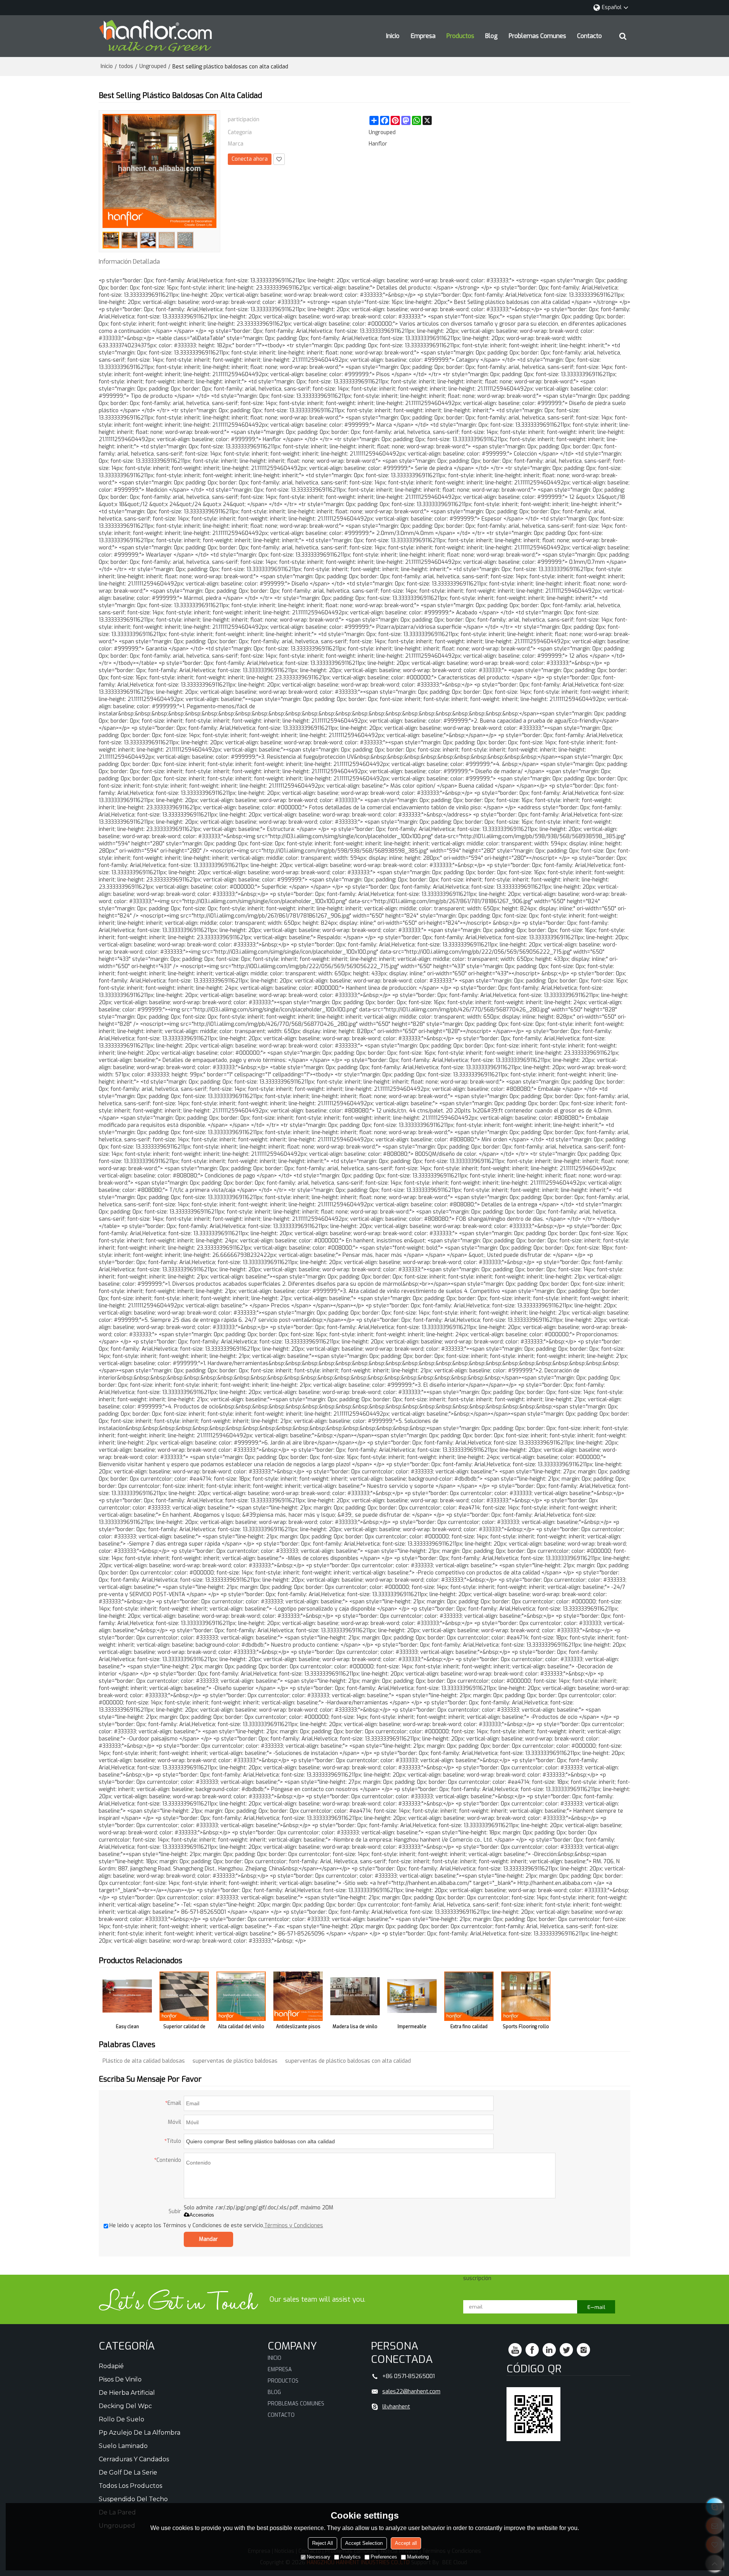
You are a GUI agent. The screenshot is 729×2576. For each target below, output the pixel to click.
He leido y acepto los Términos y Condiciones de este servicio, (216, 2226)
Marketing (418, 2557)
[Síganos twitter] (566, 2350)
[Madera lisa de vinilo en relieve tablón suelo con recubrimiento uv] (355, 1996)
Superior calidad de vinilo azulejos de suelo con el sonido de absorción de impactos (184, 2028)
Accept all (406, 2543)
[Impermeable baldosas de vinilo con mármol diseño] (412, 1996)
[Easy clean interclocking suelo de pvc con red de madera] (127, 1996)
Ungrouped (153, 66)
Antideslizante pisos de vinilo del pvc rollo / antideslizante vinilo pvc (298, 2028)
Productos (460, 36)
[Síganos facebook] (532, 2350)
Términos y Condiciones (294, 2226)
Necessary (319, 2557)
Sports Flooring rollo (526, 2027)
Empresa (423, 36)
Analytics (350, 2557)
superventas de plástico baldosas (235, 2061)
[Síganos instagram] (583, 2350)
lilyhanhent (396, 2407)
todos (126, 66)
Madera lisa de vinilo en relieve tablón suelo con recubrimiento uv (355, 2028)
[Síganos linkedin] (549, 2350)
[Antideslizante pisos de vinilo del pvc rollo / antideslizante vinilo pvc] (298, 1996)
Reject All (323, 2543)
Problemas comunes (537, 36)
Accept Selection (364, 2543)
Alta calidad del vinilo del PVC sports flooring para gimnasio (241, 2028)
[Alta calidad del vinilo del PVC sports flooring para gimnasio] (241, 1996)
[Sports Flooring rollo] (526, 1996)
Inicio (393, 36)
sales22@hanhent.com (411, 2391)
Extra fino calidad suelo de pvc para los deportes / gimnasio (469, 2028)
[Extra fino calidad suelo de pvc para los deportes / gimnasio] (469, 1996)
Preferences (384, 2557)
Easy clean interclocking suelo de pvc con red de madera (127, 2028)
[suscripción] (596, 2307)
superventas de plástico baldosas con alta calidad (348, 2061)
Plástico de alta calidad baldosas (144, 2061)
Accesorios (202, 2215)
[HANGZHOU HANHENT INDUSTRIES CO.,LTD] (156, 36)
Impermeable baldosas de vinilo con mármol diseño (412, 2028)
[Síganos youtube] (515, 2350)
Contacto (589, 36)
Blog (492, 36)
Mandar (208, 2239)
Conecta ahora (250, 159)
